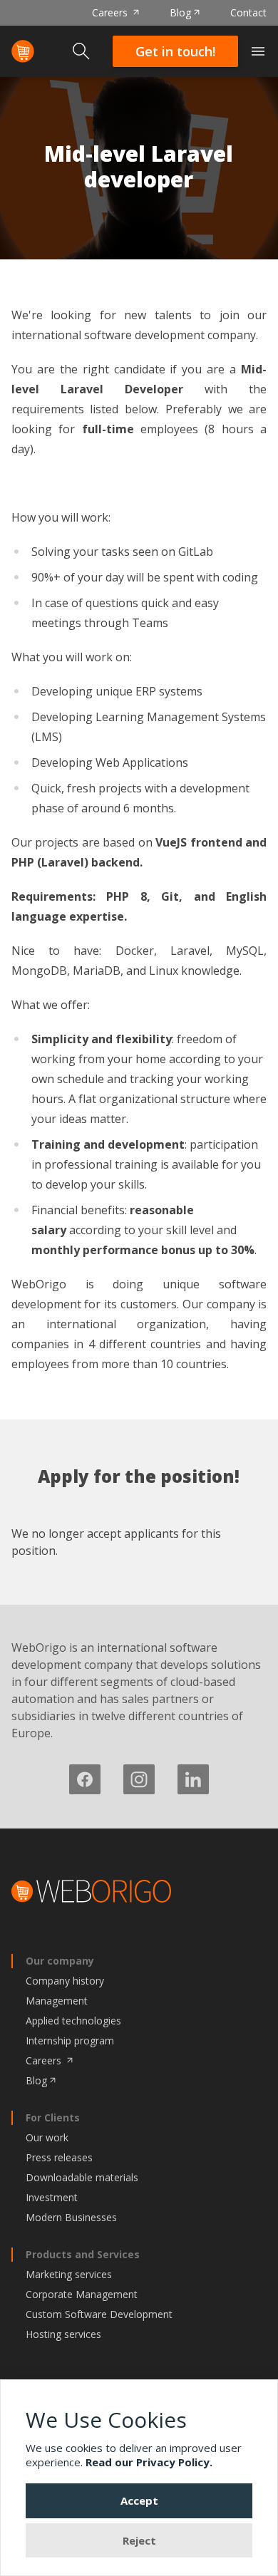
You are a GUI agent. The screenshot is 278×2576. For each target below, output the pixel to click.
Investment (52, 2197)
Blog (180, 12)
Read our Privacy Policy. (149, 2462)
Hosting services (63, 2334)
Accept (139, 2500)
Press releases (59, 2157)
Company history (65, 1981)
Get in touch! (175, 51)
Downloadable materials (82, 2177)
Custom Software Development (99, 2314)
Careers (111, 12)
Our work (47, 2137)
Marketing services (69, 2274)
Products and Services (83, 2254)
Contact (248, 12)
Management (57, 2001)
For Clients (53, 2117)
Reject (139, 2540)
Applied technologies (73, 2021)
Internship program (70, 2040)
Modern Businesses (71, 2217)
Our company (60, 1961)
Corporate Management (82, 2294)
